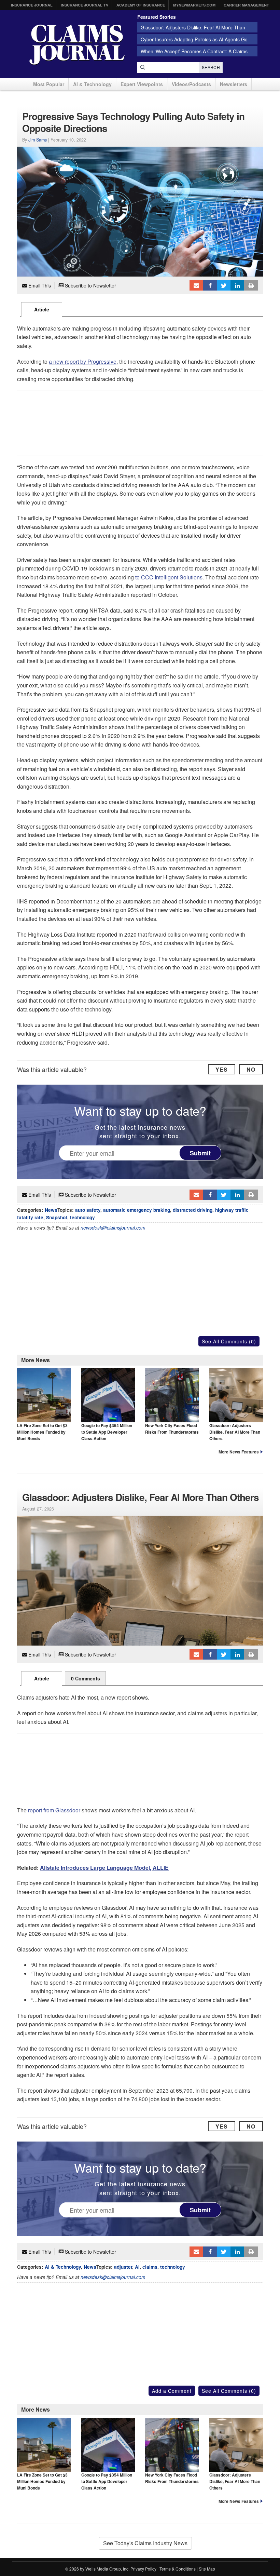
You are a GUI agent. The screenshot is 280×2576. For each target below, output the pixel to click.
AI (137, 2267)
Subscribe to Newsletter (90, 285)
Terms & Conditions (178, 2569)
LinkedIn (237, 285)
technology (82, 1217)
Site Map (207, 2569)
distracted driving (193, 1210)
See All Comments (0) (229, 1341)
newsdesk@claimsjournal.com (113, 1228)
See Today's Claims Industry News (145, 2543)
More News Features (239, 1452)
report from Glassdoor (54, 1810)
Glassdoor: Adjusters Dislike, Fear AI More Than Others (235, 1432)
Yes (222, 1069)
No (251, 1069)
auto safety (88, 1210)
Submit (200, 1153)
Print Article (251, 285)
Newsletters (234, 84)
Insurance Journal (32, 5)
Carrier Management (246, 5)
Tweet (224, 285)
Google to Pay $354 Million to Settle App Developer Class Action (107, 1432)
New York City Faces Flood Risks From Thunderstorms (172, 1429)
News (51, 1210)
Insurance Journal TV (85, 5)
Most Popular (49, 84)
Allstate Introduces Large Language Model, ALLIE (104, 1868)
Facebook (210, 285)
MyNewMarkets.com (194, 5)
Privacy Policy (143, 2569)
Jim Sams (38, 140)
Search (211, 67)
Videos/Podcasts (191, 84)
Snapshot (57, 1217)
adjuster (123, 2267)
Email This (39, 285)
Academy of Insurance (141, 5)
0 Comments (86, 1678)
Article (42, 309)
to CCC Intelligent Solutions (169, 577)
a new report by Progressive (83, 361)
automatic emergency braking (137, 1210)
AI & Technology (92, 84)
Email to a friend (196, 285)
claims (150, 2267)
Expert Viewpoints (142, 84)
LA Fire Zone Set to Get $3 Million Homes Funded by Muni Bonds (42, 1432)
